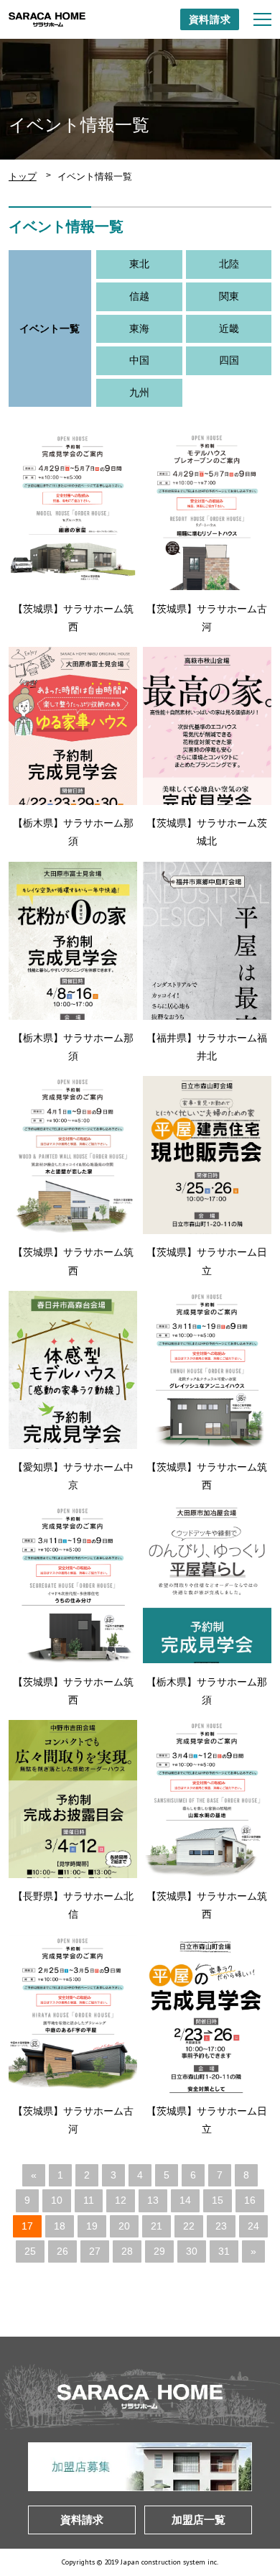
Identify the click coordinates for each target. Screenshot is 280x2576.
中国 (139, 360)
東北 (139, 264)
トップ (23, 176)
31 (224, 2251)
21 (157, 2226)
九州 (139, 392)
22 (189, 2226)
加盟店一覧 (199, 2520)
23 (221, 2226)
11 (89, 2200)
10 (57, 2200)
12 (121, 2200)
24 (253, 2226)
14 (185, 2200)
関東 (229, 296)
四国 (229, 360)
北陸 (229, 264)
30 (192, 2251)
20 (124, 2226)
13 (153, 2200)
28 (127, 2251)
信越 (139, 296)
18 (60, 2226)
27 (95, 2251)
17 (27, 2226)
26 (62, 2251)
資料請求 (210, 19)
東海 (139, 328)
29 (159, 2251)
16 (250, 2200)
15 (218, 2200)
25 (30, 2251)
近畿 (229, 328)
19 (92, 2226)
